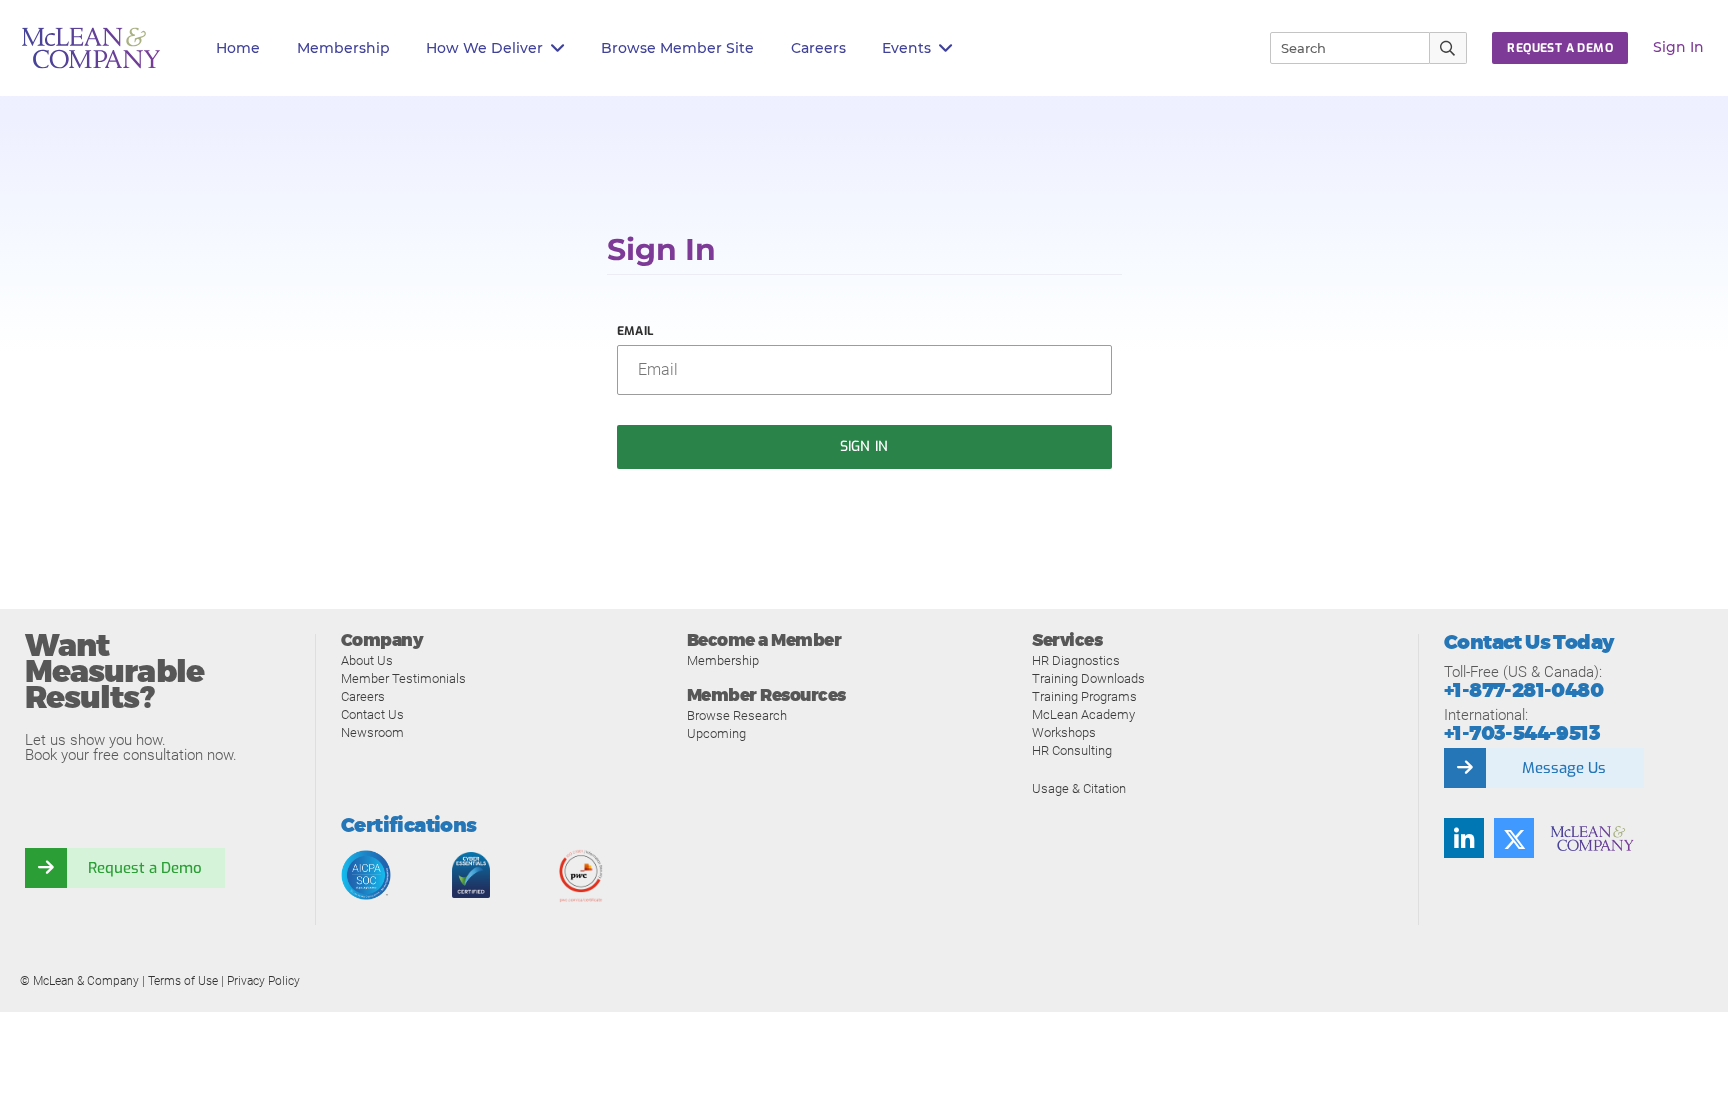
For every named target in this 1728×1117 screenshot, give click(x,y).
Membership (343, 48)
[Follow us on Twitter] (1514, 838)
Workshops (1064, 732)
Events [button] (906, 48)
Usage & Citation (1079, 788)
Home (238, 48)
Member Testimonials (403, 678)
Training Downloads (1088, 678)
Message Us (1564, 768)
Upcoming (716, 733)
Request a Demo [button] (1560, 48)
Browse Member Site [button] (677, 48)
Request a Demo (145, 868)
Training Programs (1084, 696)
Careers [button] (818, 48)
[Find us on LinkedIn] (1464, 838)
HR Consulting (1072, 750)
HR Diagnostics (1076, 660)
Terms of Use (183, 981)
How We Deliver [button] (484, 48)
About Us (367, 660)
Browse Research (737, 715)
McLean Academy (1083, 714)
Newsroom (372, 732)
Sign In (1678, 47)
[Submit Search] (1448, 48)
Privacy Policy (263, 981)
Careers (363, 696)
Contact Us (372, 714)
